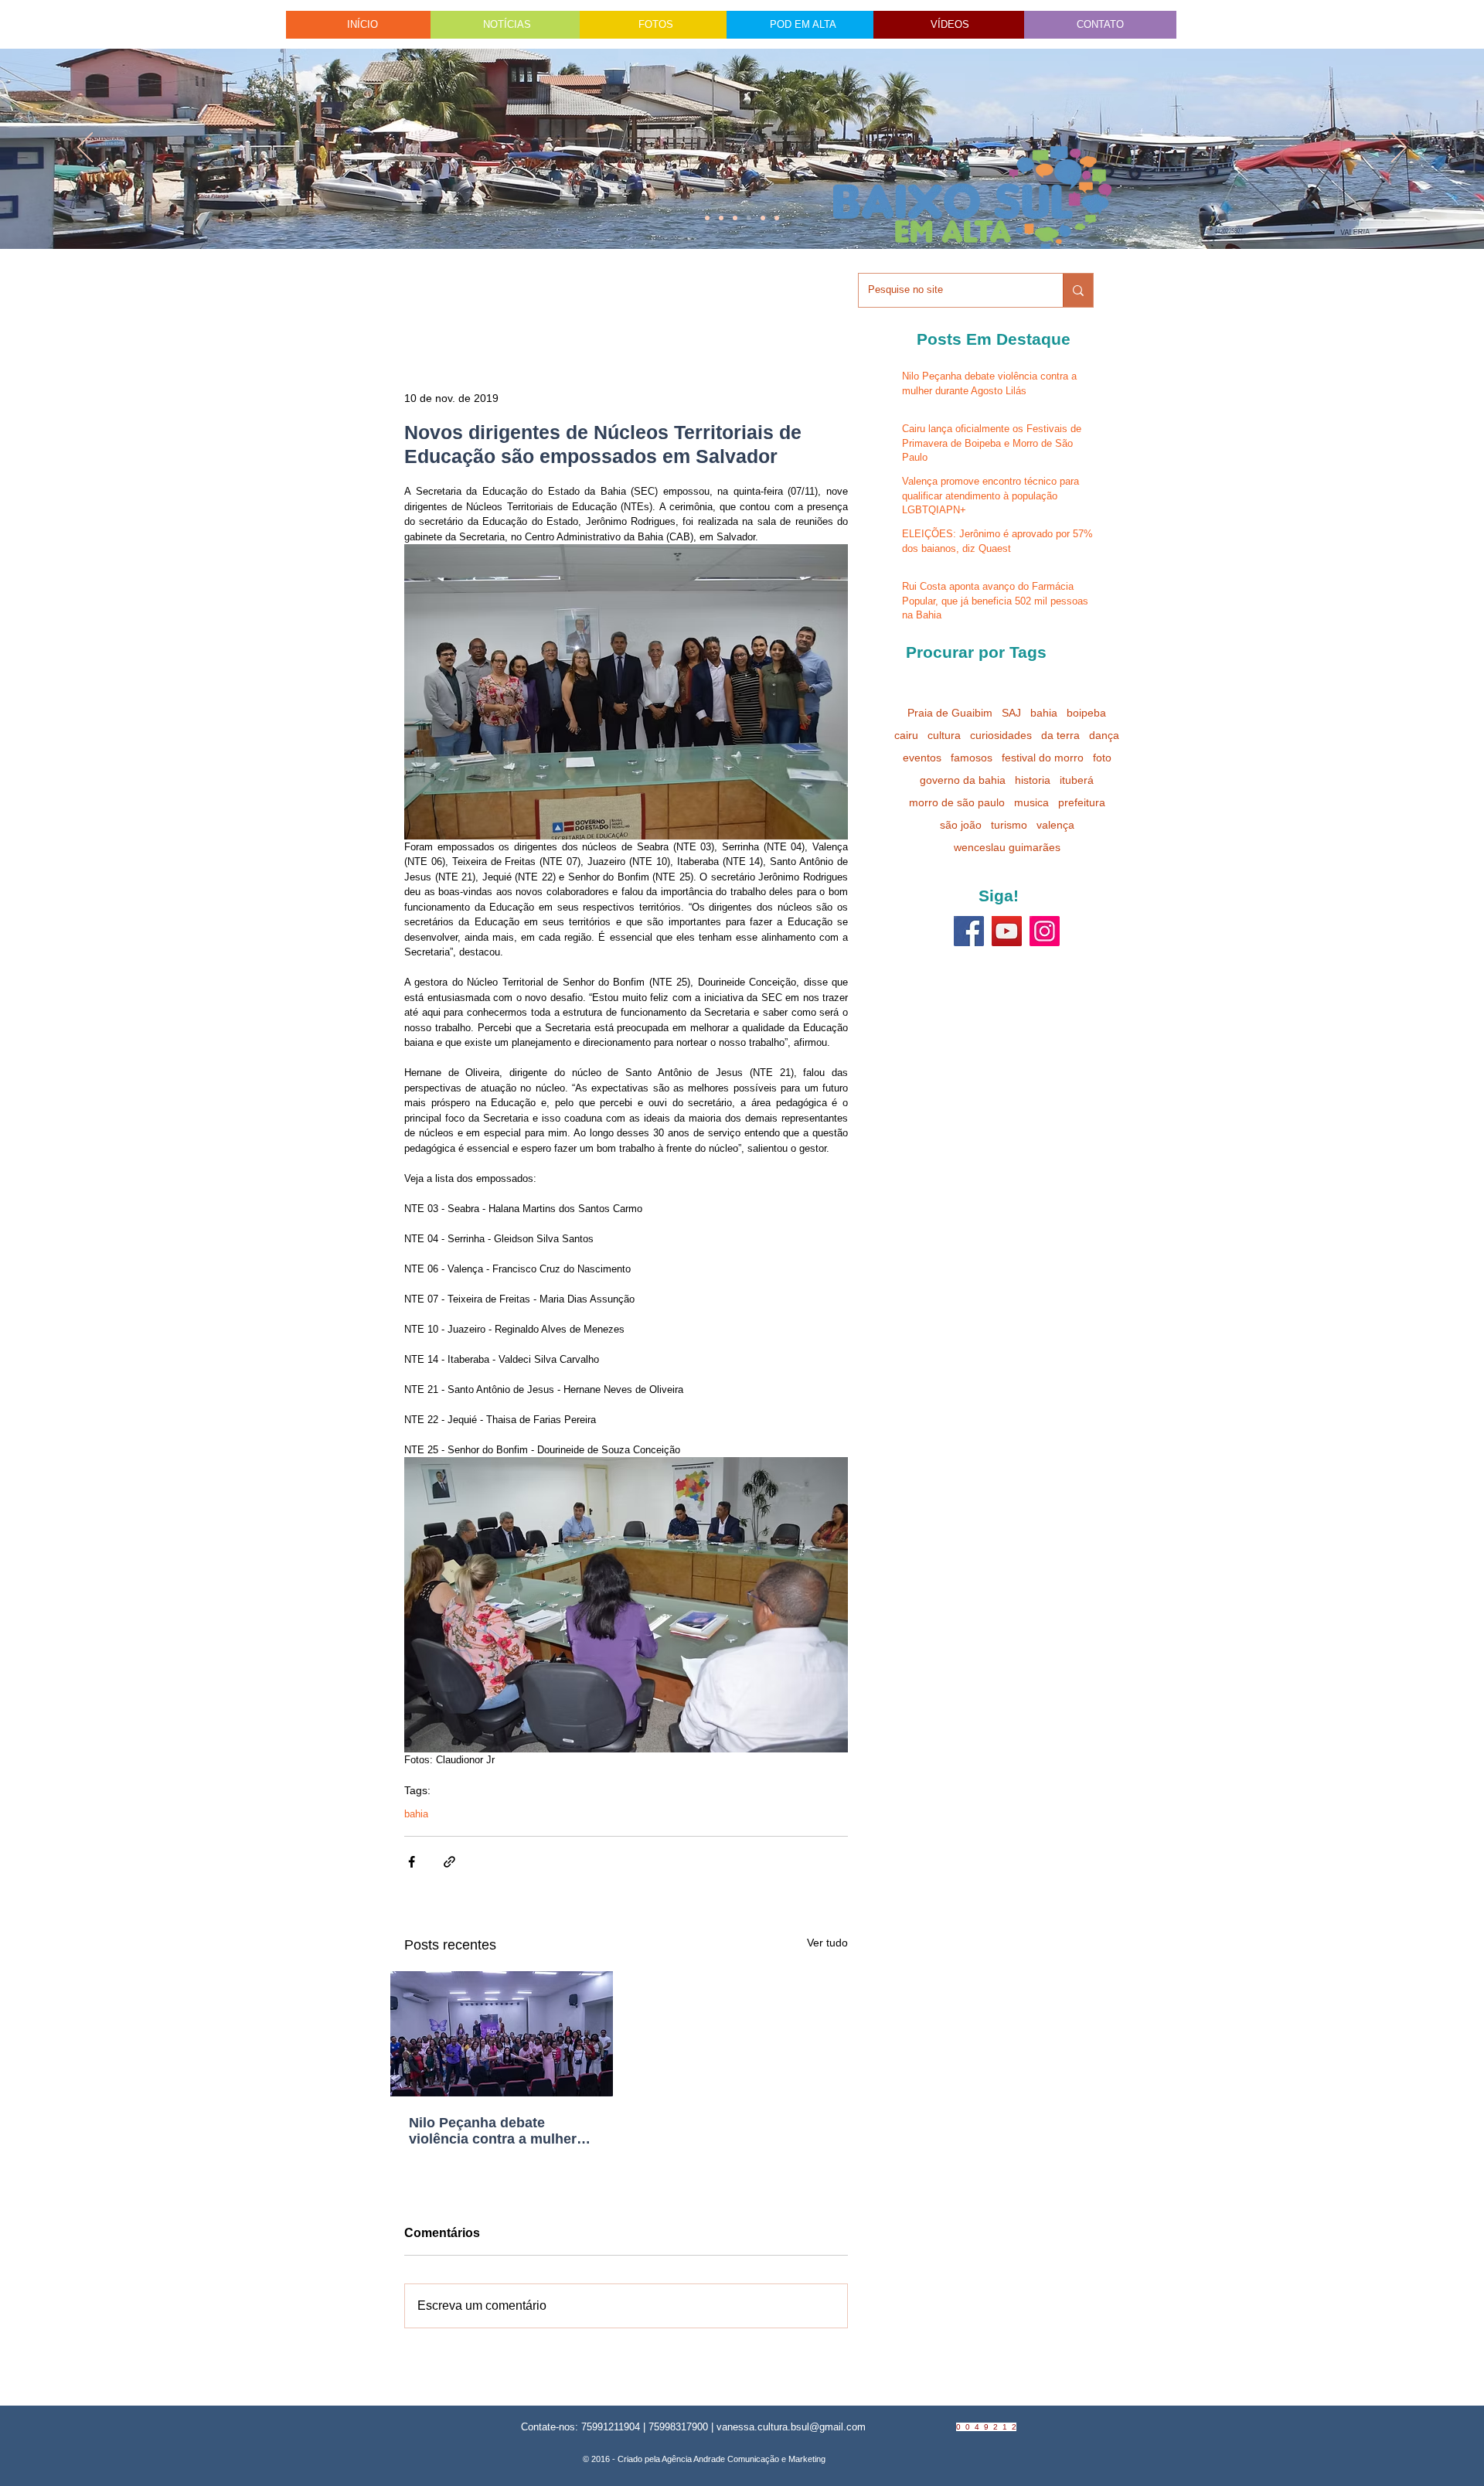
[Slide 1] (707, 218)
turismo (1009, 825)
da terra (1060, 735)
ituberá (1077, 780)
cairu (906, 735)
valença (1055, 825)
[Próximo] (1399, 148)
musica (1031, 802)
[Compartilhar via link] (449, 1862)
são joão (961, 825)
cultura (944, 735)
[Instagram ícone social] (1045, 931)
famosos (972, 758)
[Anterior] (85, 148)
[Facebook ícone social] (969, 931)
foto (1102, 758)
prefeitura (1082, 802)
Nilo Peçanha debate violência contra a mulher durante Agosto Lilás (493, 2131)
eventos (922, 758)
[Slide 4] (721, 218)
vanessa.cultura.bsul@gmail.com (791, 2427)
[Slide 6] (735, 218)
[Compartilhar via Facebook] (412, 1862)
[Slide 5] (763, 218)
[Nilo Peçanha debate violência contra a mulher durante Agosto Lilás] (502, 2034)
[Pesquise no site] (1078, 290)
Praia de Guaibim (950, 713)
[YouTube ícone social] (1007, 931)
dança (1104, 735)
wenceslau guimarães (1007, 847)
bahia (416, 1814)
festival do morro (1043, 758)
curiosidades (1001, 735)
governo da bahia (963, 780)
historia (1033, 780)
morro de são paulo (957, 802)
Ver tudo (827, 1943)
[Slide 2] (749, 218)
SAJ (1011, 713)
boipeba (1086, 713)
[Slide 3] (777, 218)
